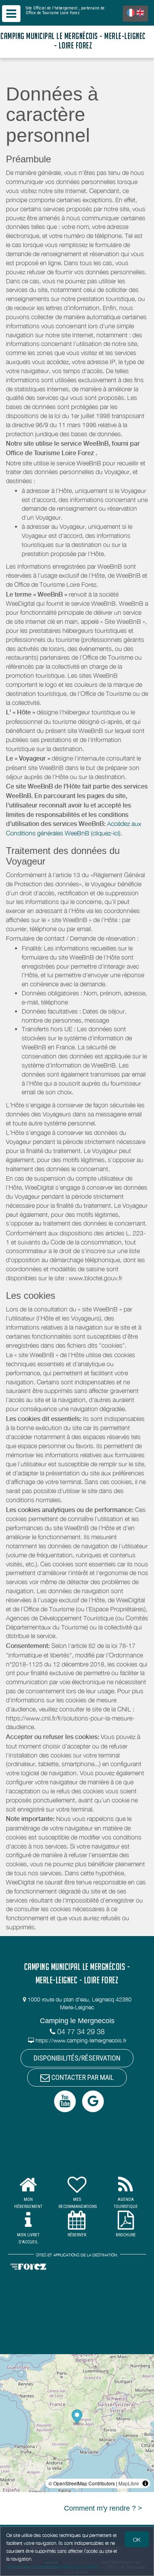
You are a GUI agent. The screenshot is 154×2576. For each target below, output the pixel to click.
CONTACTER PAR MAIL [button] (82, 2077)
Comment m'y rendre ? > (103, 2508)
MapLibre (129, 2483)
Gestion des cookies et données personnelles (52, 2567)
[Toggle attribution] (145, 2483)
